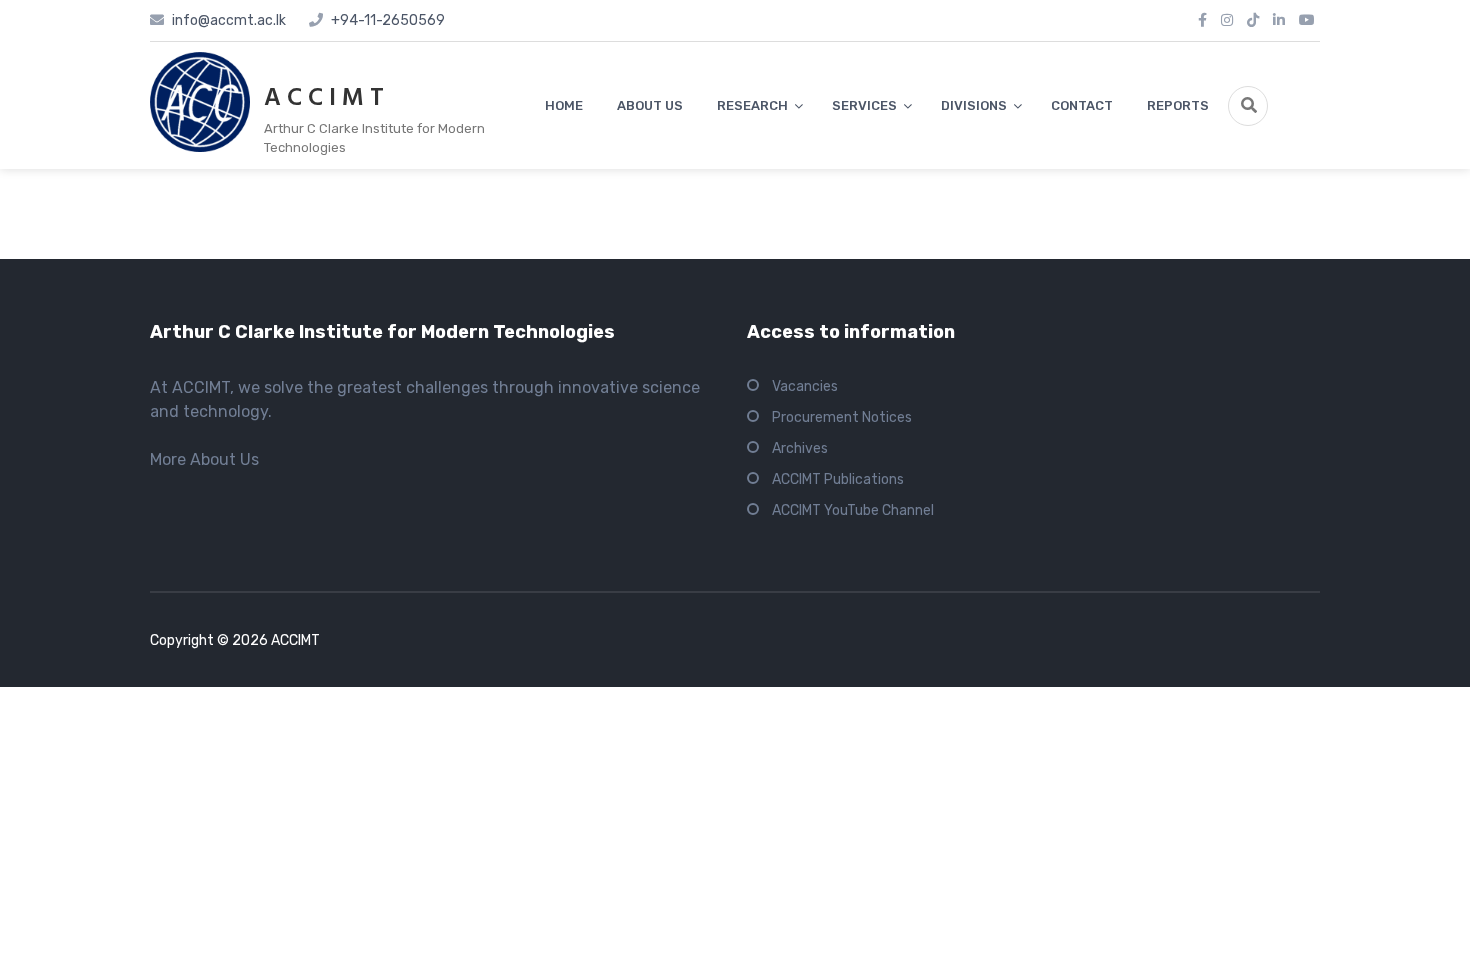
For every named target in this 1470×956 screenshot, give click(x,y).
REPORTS (1178, 105)
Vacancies (805, 386)
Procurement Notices (842, 417)
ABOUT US (650, 105)
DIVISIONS (974, 105)
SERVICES (864, 105)
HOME (564, 105)
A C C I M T (324, 99)
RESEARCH (752, 105)
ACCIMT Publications (838, 479)
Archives (800, 448)
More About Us (204, 459)
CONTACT (1082, 105)
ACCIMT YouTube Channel (853, 510)
